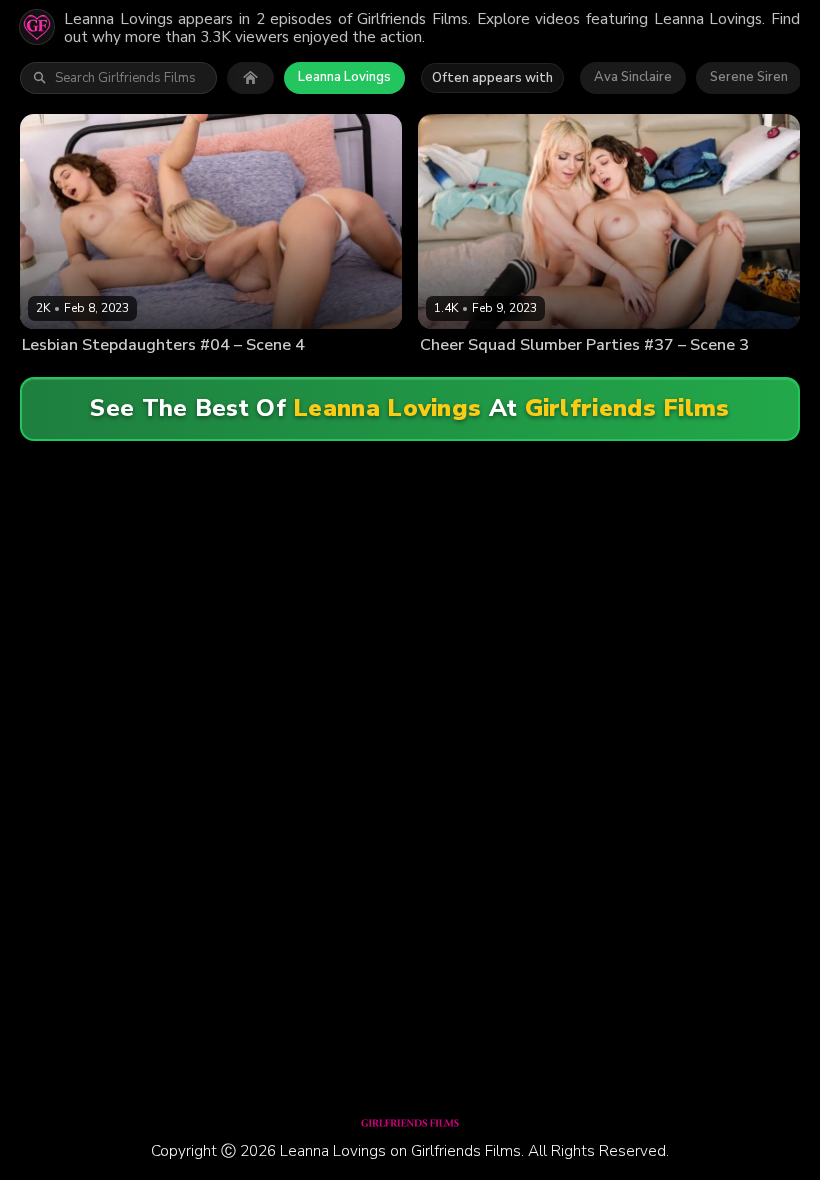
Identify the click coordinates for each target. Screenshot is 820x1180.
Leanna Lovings (344, 77)
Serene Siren (749, 77)
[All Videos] (250, 78)
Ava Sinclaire (633, 77)
